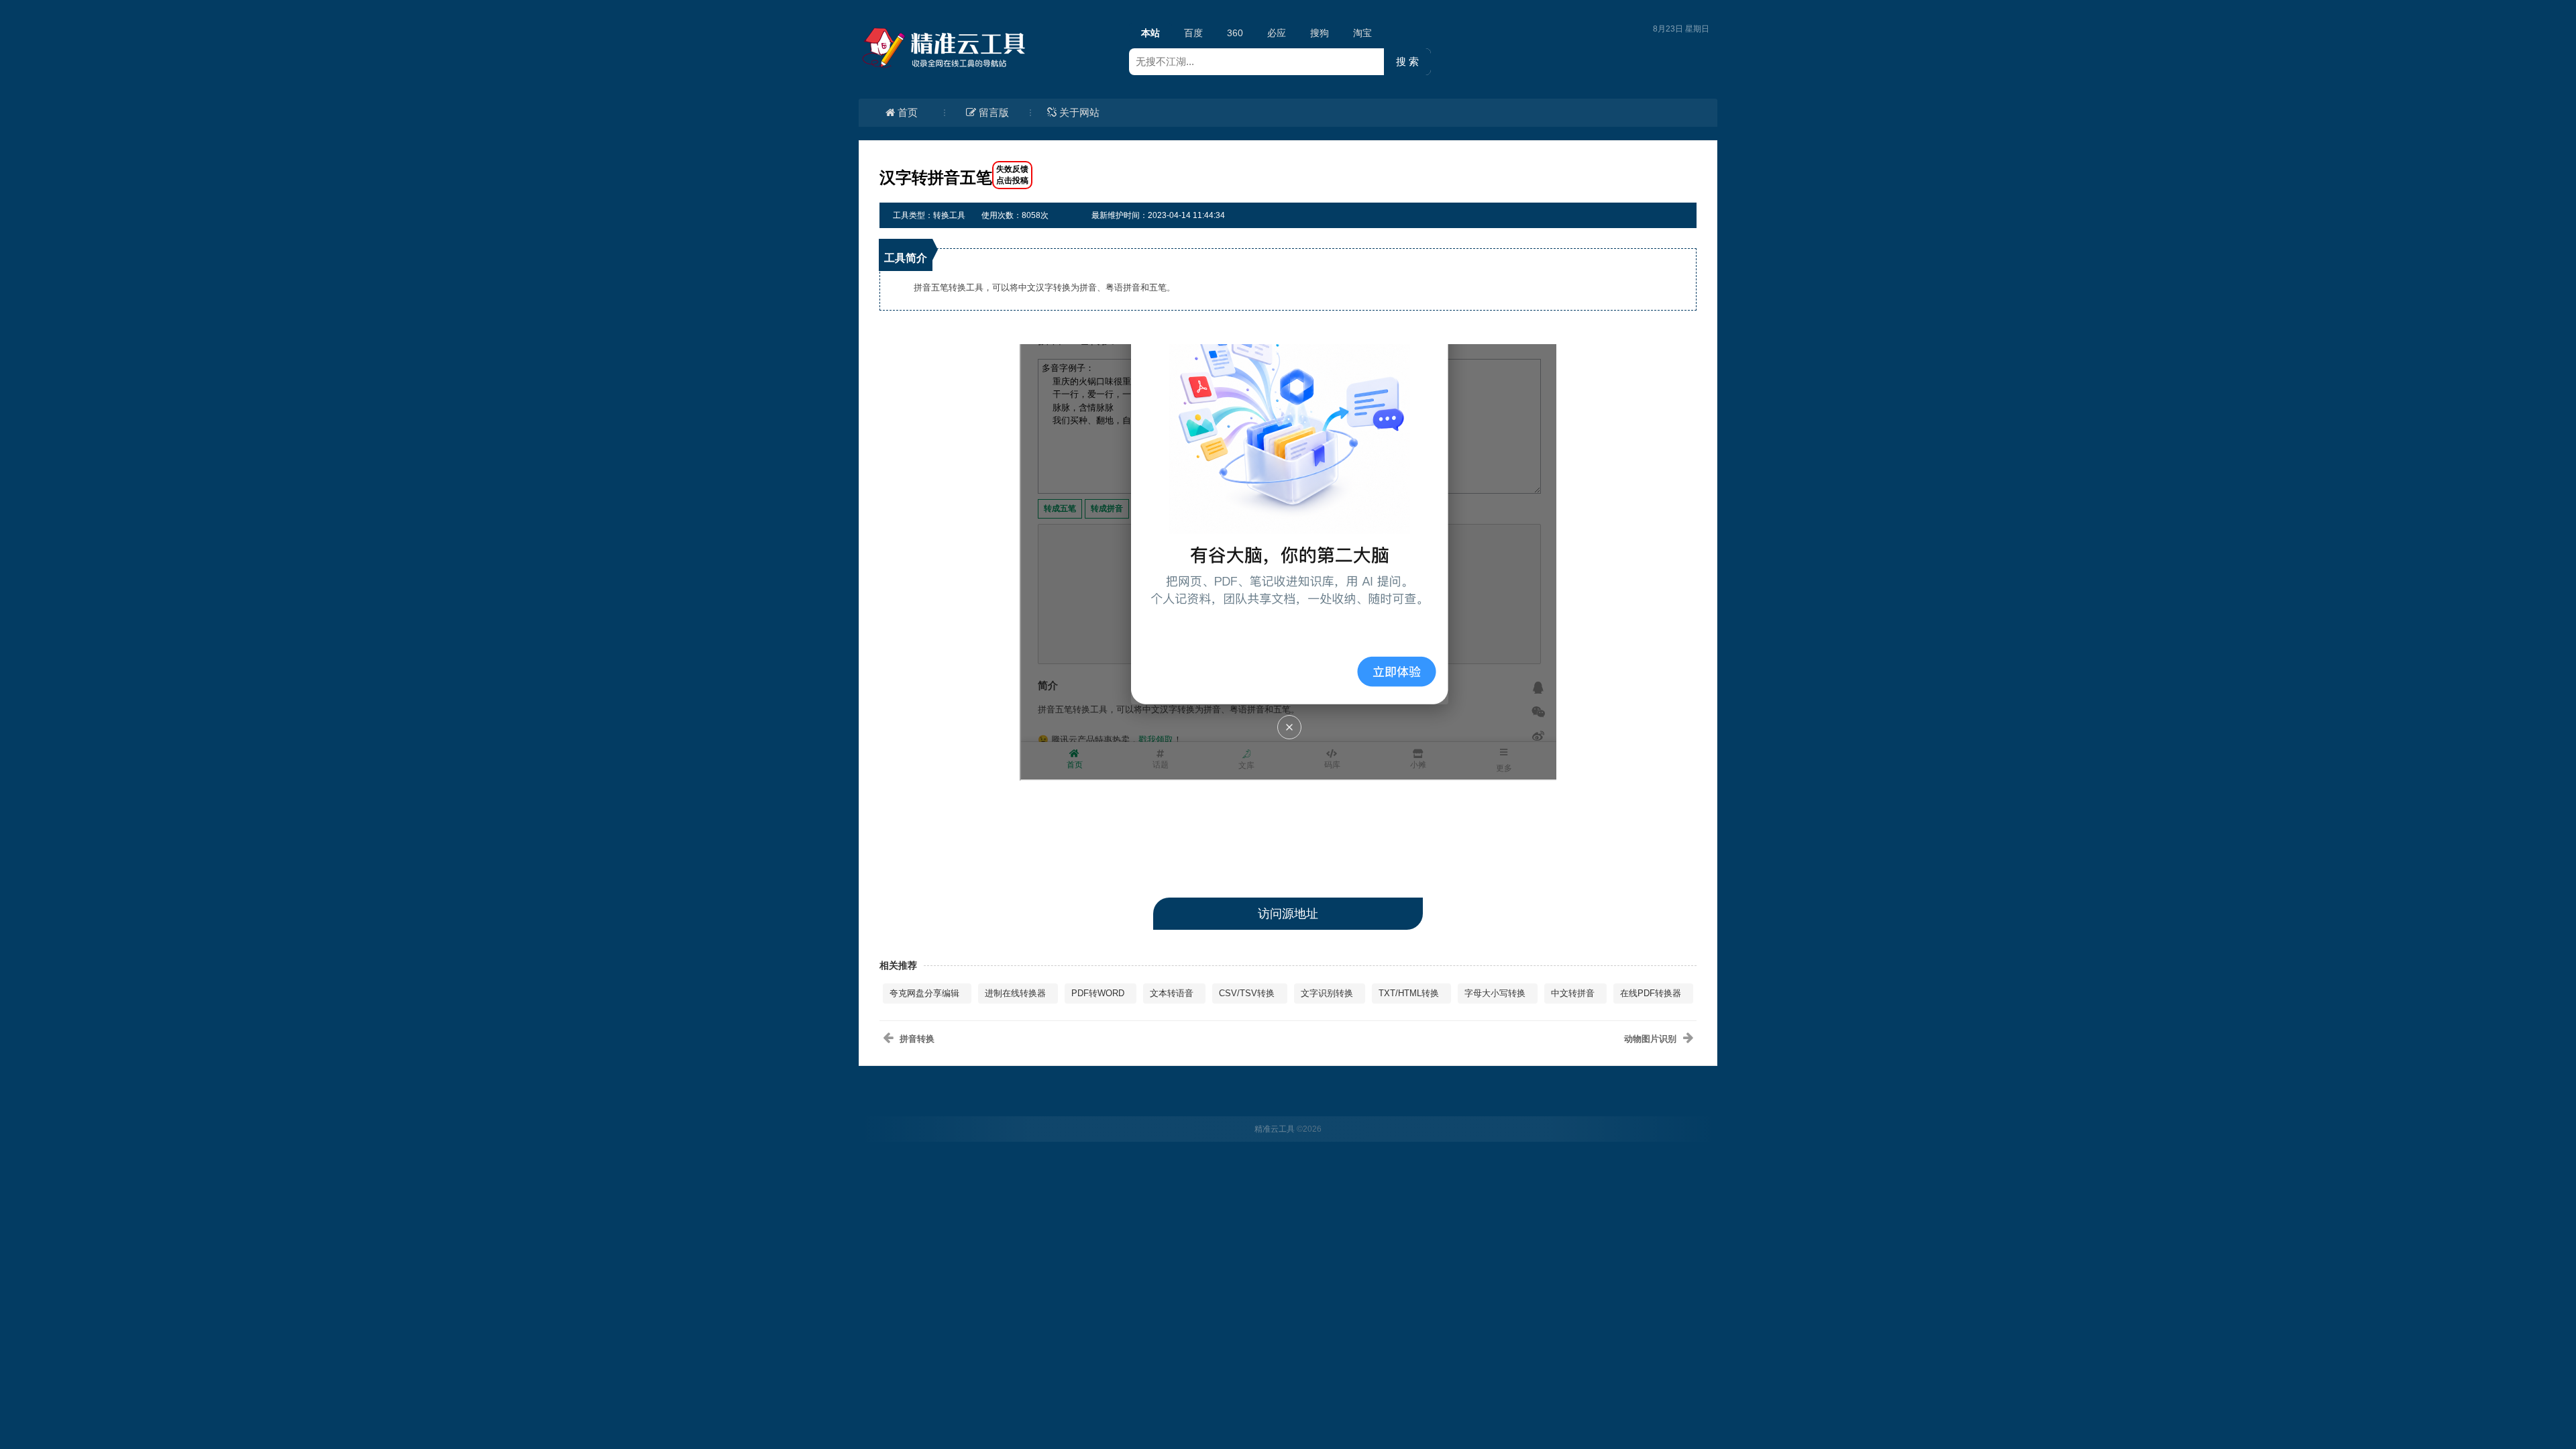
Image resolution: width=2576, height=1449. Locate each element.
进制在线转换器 (1015, 993)
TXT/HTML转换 (1409, 993)
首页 (908, 112)
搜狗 (1320, 33)
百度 (1193, 33)
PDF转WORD (1098, 993)
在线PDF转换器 (1651, 993)
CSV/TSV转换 (1247, 993)
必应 (1277, 33)
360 (1235, 33)
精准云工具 (1275, 1129)
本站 (1150, 33)
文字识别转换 (1327, 993)
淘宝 (1362, 33)
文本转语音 (1172, 993)
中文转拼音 (1573, 993)
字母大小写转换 (1495, 993)
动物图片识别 (1650, 1039)
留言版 (994, 112)
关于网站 (1079, 112)
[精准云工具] (946, 48)
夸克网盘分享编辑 (924, 993)
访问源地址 (1288, 914)
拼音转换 (917, 1039)
